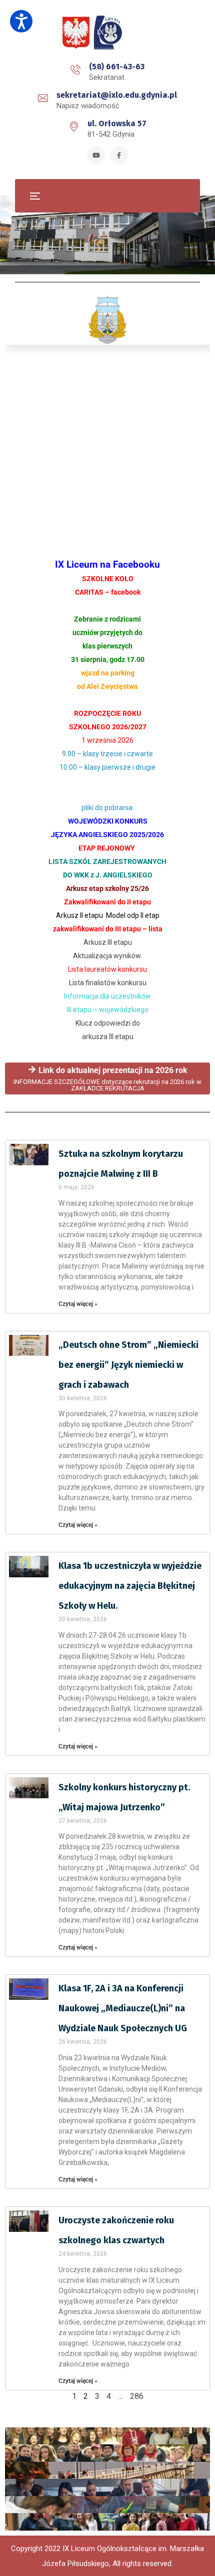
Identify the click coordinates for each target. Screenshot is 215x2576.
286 (137, 2396)
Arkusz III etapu (108, 942)
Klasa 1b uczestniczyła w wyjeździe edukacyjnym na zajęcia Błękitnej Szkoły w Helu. (130, 1586)
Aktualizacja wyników (107, 956)
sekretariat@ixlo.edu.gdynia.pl (117, 95)
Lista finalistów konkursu (108, 983)
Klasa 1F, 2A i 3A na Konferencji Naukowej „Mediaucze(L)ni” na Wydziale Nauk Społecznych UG (123, 2008)
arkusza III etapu (108, 1037)
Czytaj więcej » (78, 1304)
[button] (21, 21)
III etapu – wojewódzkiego (108, 1010)
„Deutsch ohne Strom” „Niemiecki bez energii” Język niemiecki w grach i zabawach (128, 1365)
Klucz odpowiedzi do (108, 1023)
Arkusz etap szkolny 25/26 (107, 888)
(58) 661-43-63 (117, 67)
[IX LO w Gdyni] (107, 33)
